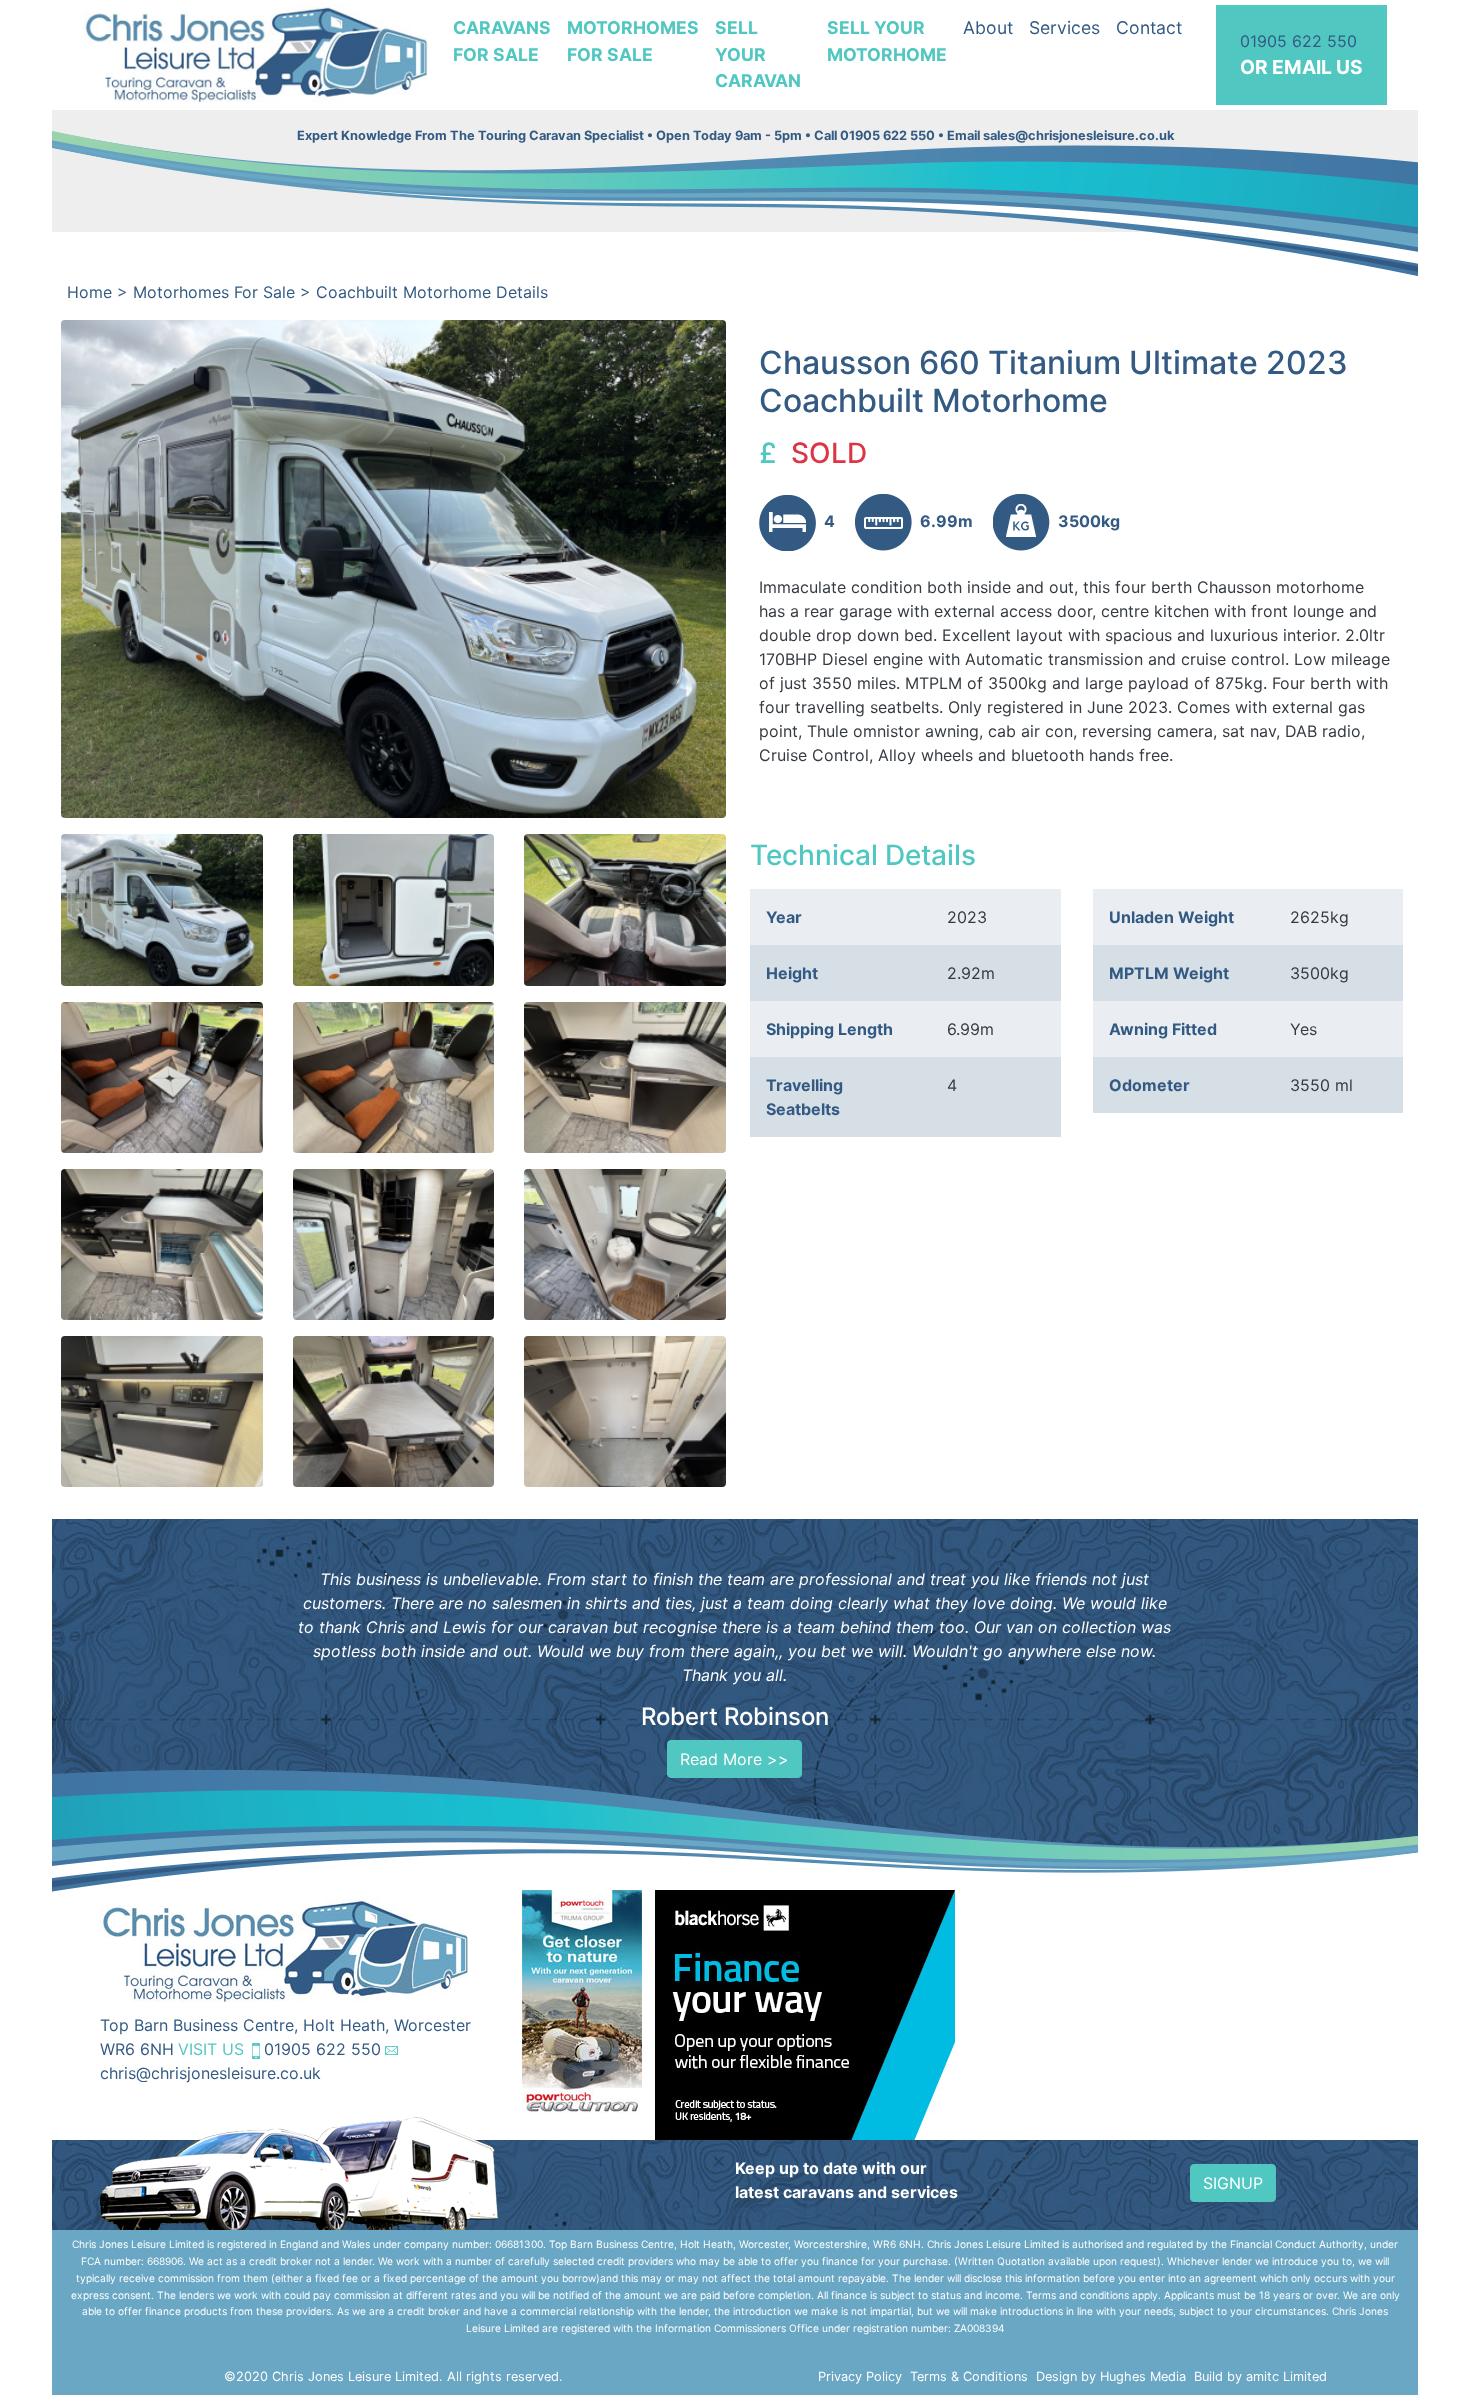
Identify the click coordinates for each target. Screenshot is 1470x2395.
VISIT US (211, 2049)
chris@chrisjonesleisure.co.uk (210, 2073)
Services (1064, 27)
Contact (1149, 27)
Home (89, 292)
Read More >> (734, 1759)
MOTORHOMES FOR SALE (633, 40)
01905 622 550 (322, 2049)
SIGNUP (1233, 2183)
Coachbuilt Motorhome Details (432, 292)
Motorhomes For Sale (214, 292)
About (988, 27)
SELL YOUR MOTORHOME (887, 40)
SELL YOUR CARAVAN (758, 54)
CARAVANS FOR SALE (502, 40)
